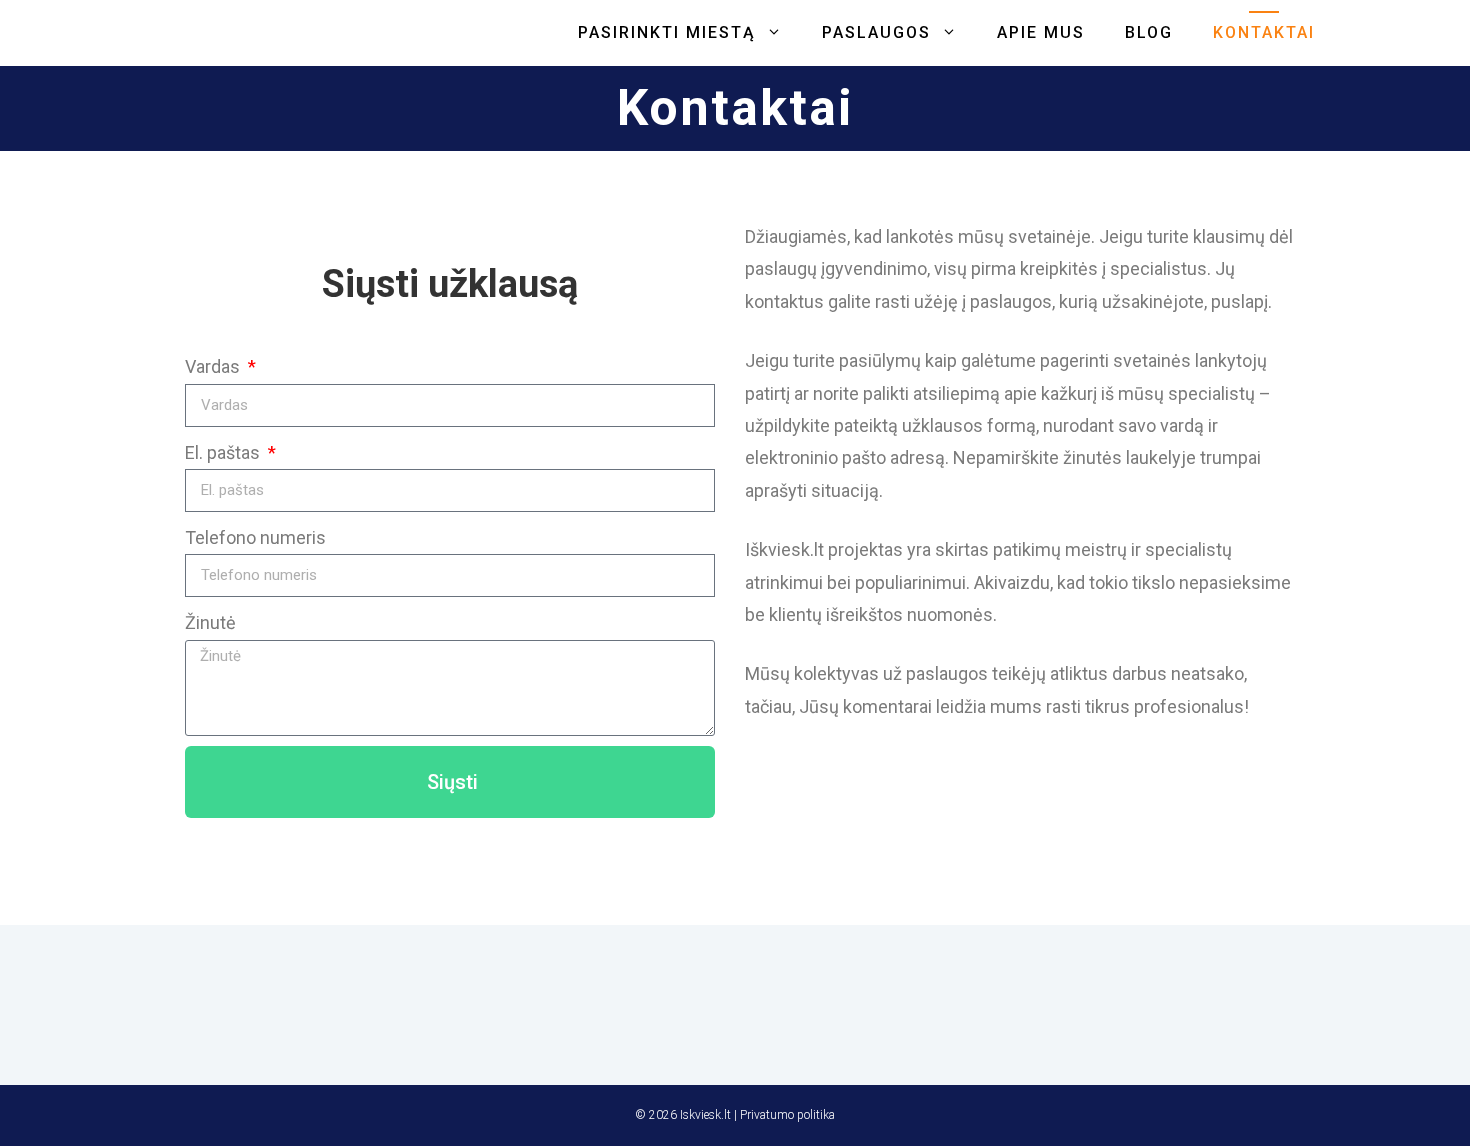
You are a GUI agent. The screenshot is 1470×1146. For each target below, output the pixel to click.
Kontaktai (1264, 32)
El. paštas (224, 452)
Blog (1149, 32)
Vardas (214, 366)
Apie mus (1041, 32)
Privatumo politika (787, 1115)
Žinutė (210, 622)
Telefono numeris (255, 537)
